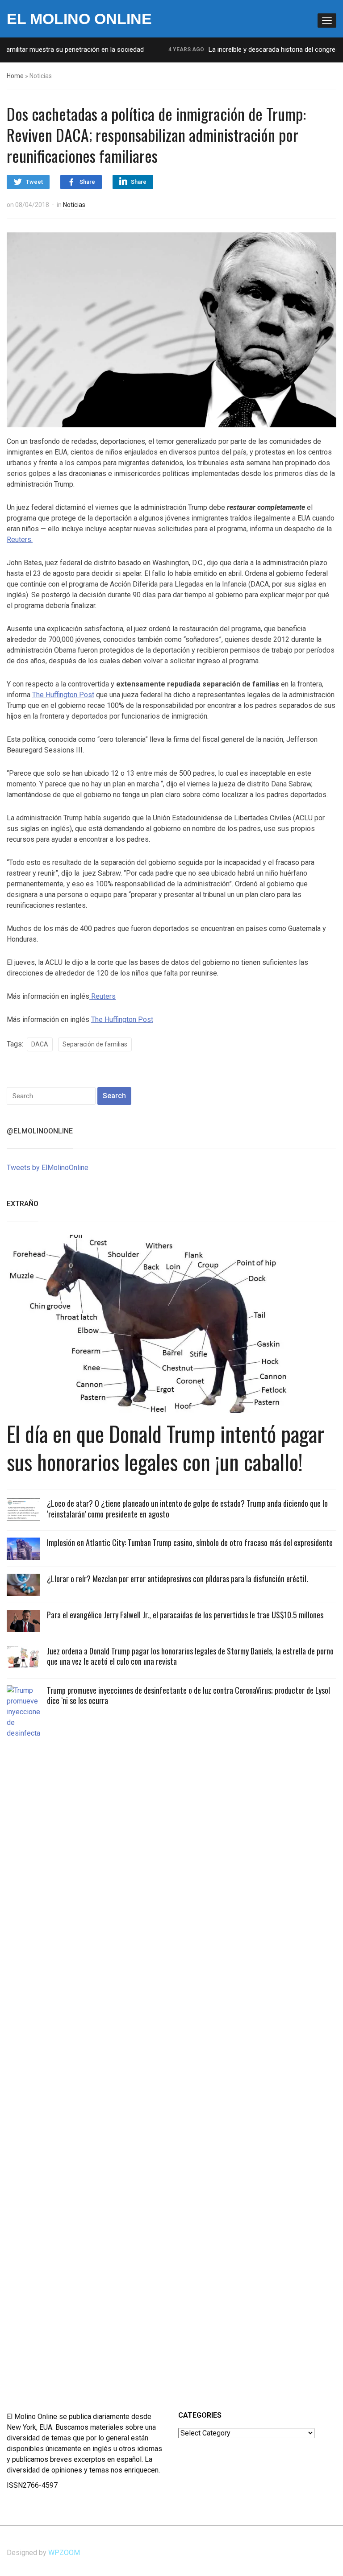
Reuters (102, 996)
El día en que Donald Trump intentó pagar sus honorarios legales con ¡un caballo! (165, 1447)
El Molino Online (79, 19)
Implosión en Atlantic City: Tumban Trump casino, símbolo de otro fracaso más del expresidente (190, 1542)
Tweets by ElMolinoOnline (48, 1168)
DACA (40, 1044)
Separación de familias (95, 1044)
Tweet (34, 182)
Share (87, 182)
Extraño (23, 1204)
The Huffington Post (63, 695)
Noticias (74, 205)
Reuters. (20, 540)
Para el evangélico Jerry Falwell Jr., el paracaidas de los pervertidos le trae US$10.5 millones (185, 1615)
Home (15, 76)
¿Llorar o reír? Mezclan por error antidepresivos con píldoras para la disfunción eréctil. (178, 1579)
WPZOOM (64, 2553)
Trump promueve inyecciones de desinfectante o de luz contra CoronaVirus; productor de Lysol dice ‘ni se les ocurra (188, 1695)
